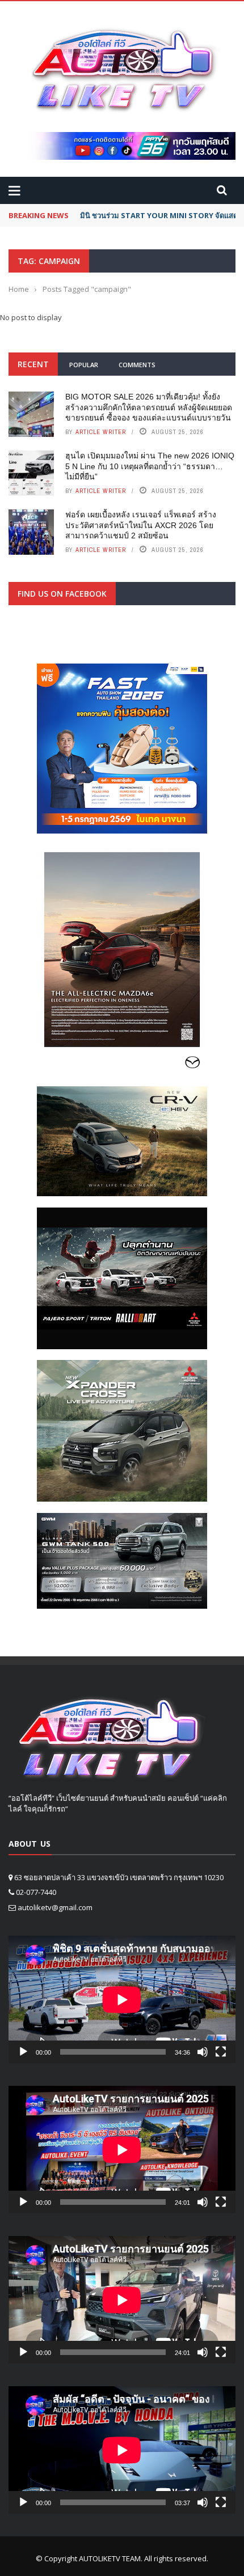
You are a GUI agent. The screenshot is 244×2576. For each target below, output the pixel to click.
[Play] (23, 2052)
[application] (122, 1999)
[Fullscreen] (221, 2052)
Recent (33, 364)
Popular (84, 365)
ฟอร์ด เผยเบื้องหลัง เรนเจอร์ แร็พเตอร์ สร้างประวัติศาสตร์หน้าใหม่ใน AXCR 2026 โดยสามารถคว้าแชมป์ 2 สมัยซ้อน (141, 525)
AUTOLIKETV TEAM (110, 2558)
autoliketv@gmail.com (55, 1907)
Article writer (101, 432)
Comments (137, 365)
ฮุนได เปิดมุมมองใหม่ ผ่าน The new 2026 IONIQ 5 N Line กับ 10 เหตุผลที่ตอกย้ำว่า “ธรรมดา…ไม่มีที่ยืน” (150, 466)
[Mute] (203, 2052)
